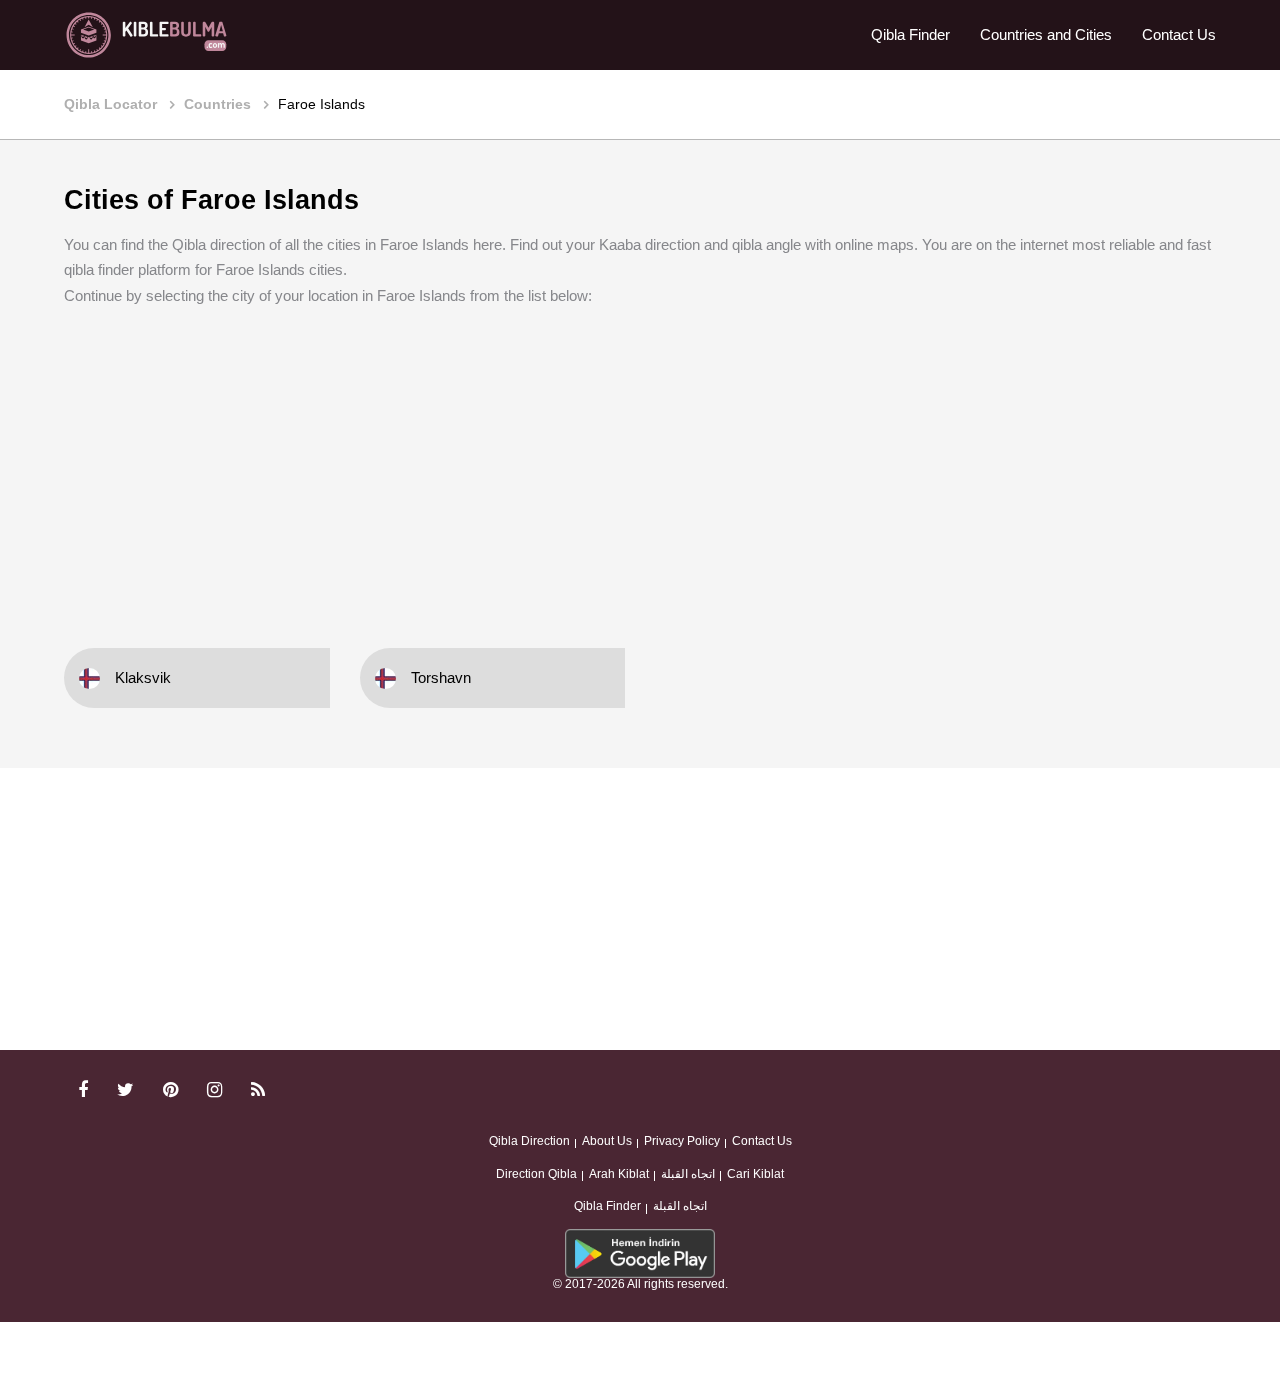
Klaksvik (143, 677)
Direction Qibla (536, 1174)
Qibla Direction (529, 1141)
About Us (607, 1141)
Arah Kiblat (619, 1174)
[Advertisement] (640, 463)
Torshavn (441, 677)
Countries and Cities (1046, 34)
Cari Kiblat (755, 1174)
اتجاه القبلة (688, 1174)
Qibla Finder (910, 34)
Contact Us (1179, 34)
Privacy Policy (682, 1141)
